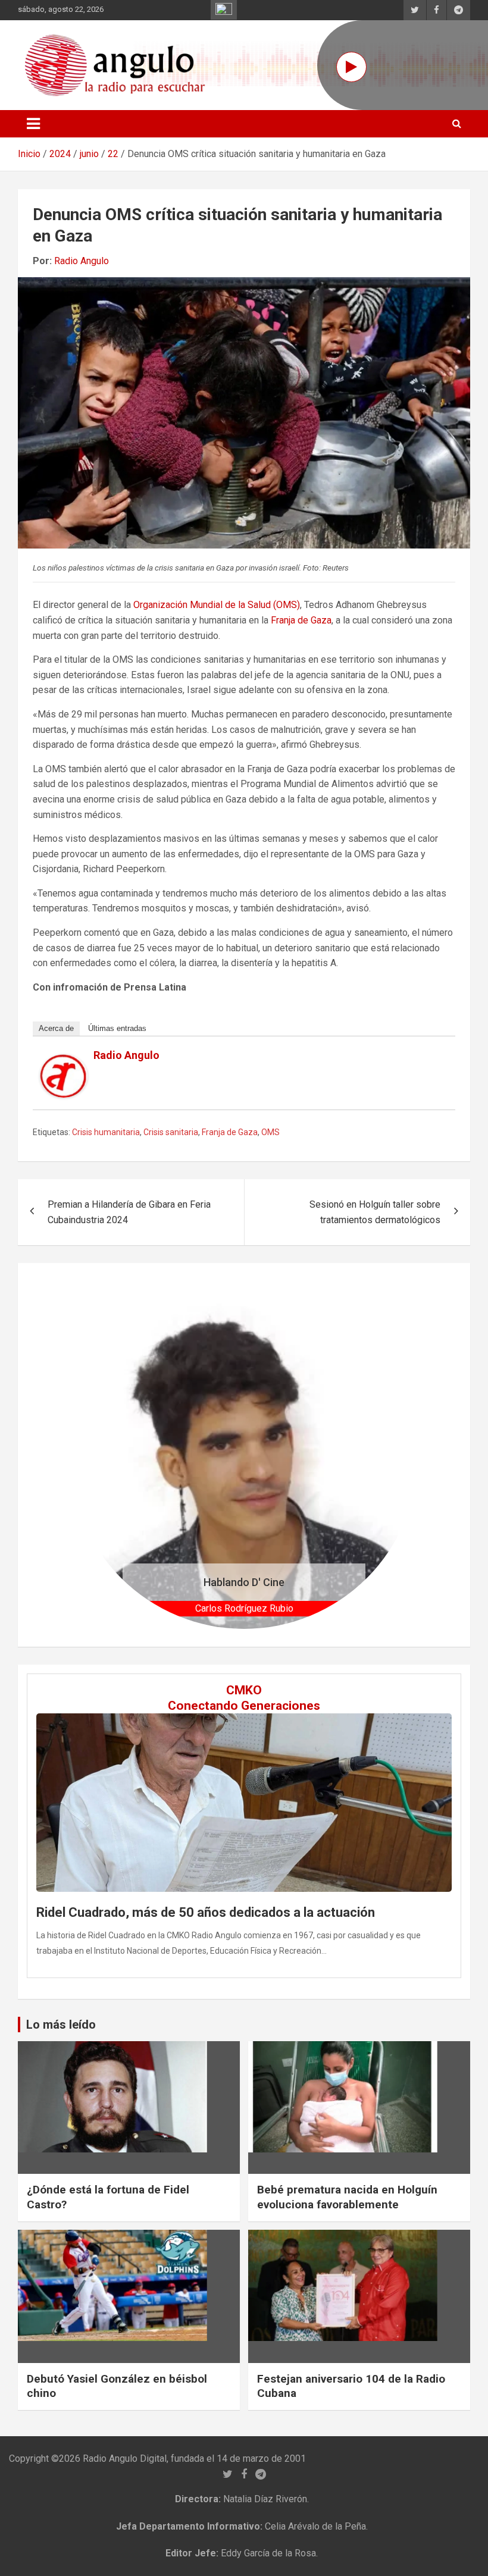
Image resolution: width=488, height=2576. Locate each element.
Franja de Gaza (301, 620)
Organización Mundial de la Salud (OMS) (217, 605)
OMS (270, 1132)
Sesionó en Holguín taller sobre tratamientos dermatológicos (375, 1212)
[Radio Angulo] (64, 1062)
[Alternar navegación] (33, 124)
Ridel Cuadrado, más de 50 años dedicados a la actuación (206, 1912)
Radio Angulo (82, 261)
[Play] (351, 67)
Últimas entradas (117, 1028)
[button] (96, 1455)
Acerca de (56, 1028)
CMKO (244, 1690)
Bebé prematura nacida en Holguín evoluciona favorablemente (347, 2197)
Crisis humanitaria (106, 1132)
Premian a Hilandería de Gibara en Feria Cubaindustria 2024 (129, 1212)
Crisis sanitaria (171, 1132)
